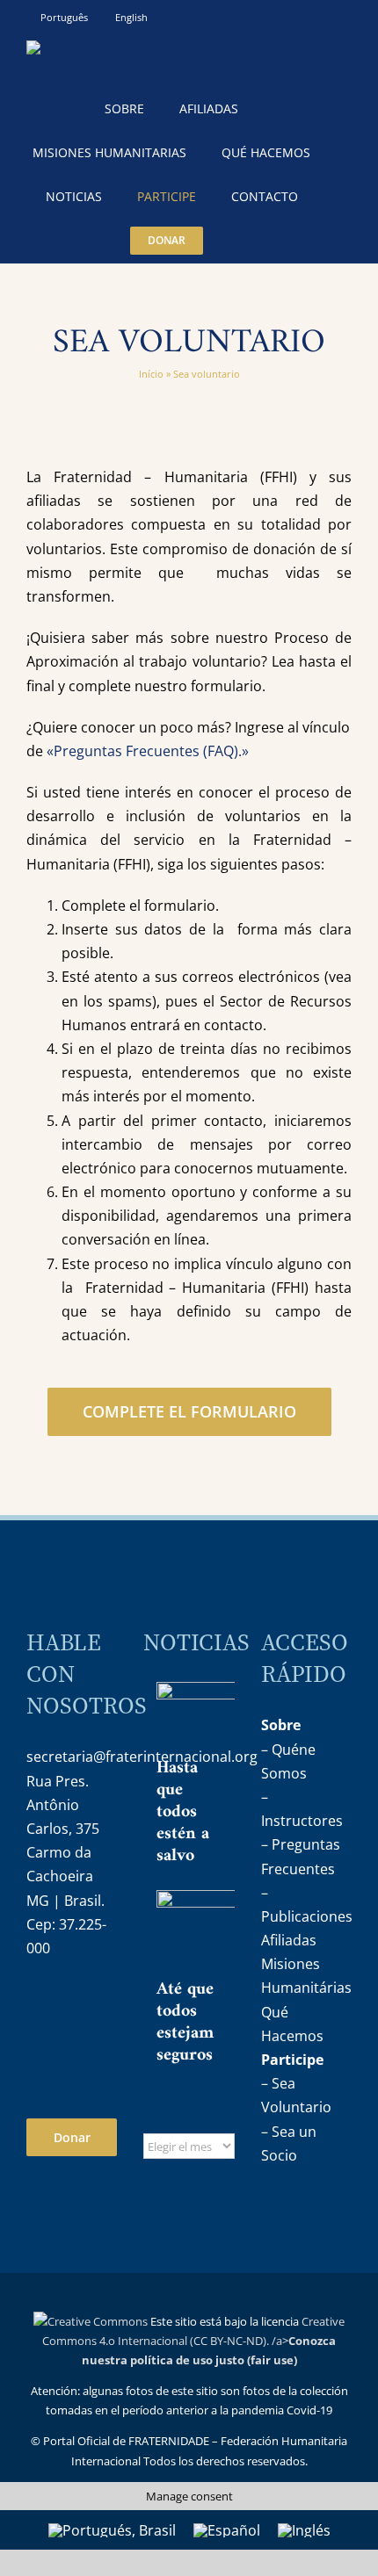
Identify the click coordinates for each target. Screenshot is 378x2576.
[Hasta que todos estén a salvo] (220, 1717)
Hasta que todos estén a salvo (183, 1812)
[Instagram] (39, 2002)
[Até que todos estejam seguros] (220, 1932)
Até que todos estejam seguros (185, 2023)
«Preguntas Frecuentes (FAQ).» (148, 751)
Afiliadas (289, 1940)
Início (151, 374)
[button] (243, 241)
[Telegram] (39, 2046)
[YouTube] (76, 2002)
